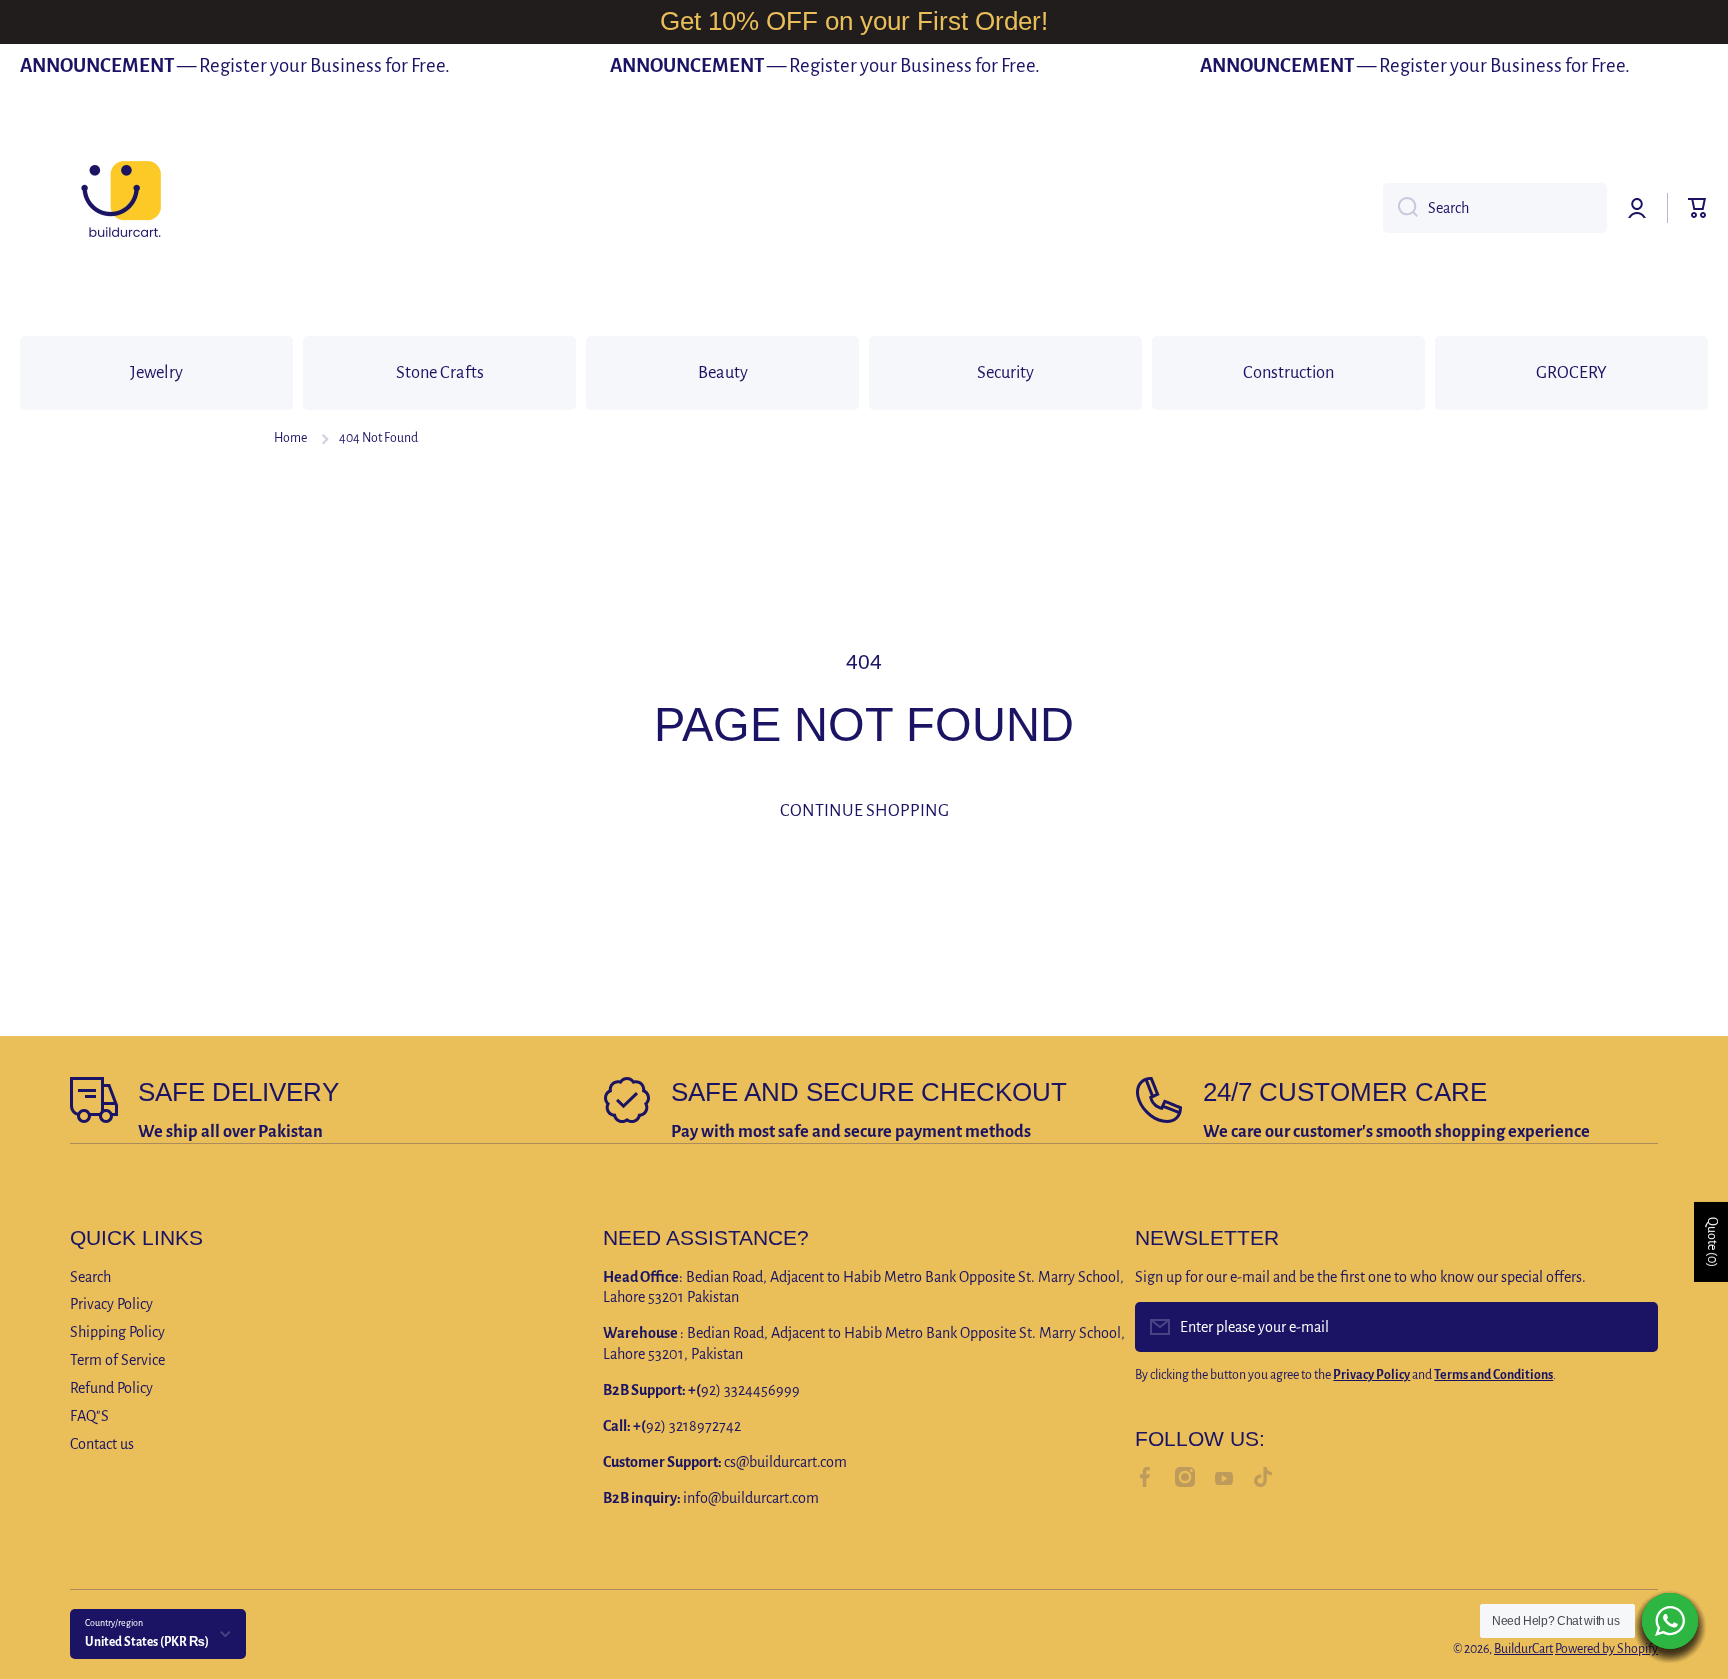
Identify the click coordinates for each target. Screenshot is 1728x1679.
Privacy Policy (111, 1304)
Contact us (102, 1444)
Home (290, 438)
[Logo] (120, 208)
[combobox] (1495, 208)
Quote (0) (1712, 1242)
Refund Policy (111, 1388)
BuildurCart (1523, 1649)
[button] (1698, 208)
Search (90, 1277)
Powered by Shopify (1606, 1649)
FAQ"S (89, 1416)
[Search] (1400, 208)
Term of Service (117, 1360)
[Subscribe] (1633, 1327)
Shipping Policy (117, 1332)
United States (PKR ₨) (147, 1642)
